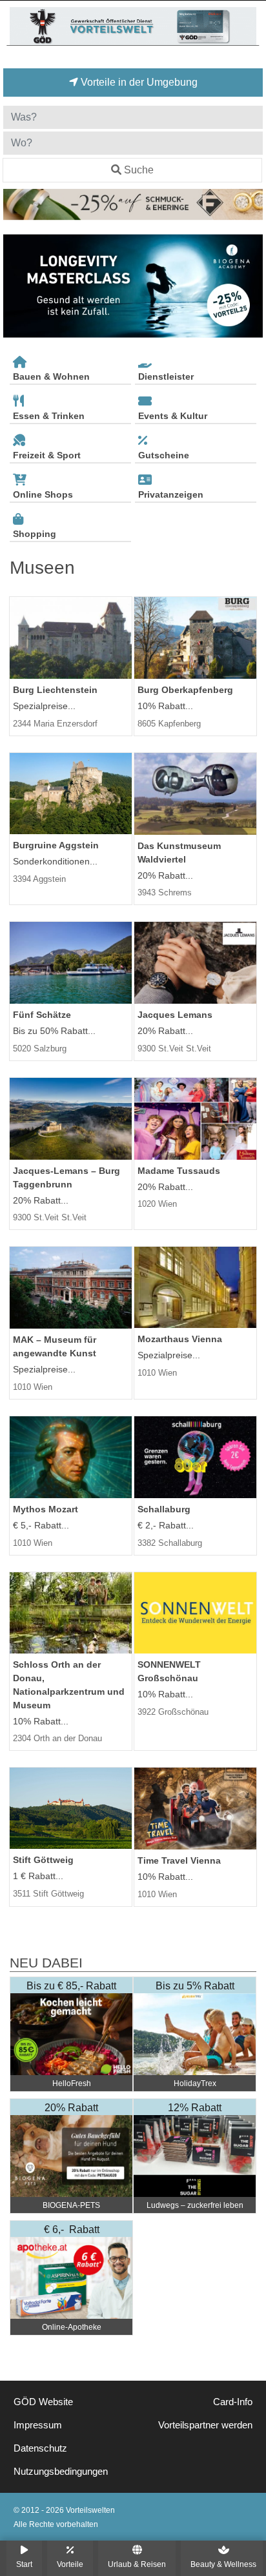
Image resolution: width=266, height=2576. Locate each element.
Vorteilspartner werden (205, 2425)
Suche (139, 170)
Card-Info (233, 2402)
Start (24, 2564)
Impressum (38, 2425)
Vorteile (70, 2564)
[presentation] (15, 286)
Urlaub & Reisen (137, 2564)
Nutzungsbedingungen (61, 2472)
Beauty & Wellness (223, 2564)
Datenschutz (40, 2448)
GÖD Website (43, 2402)
